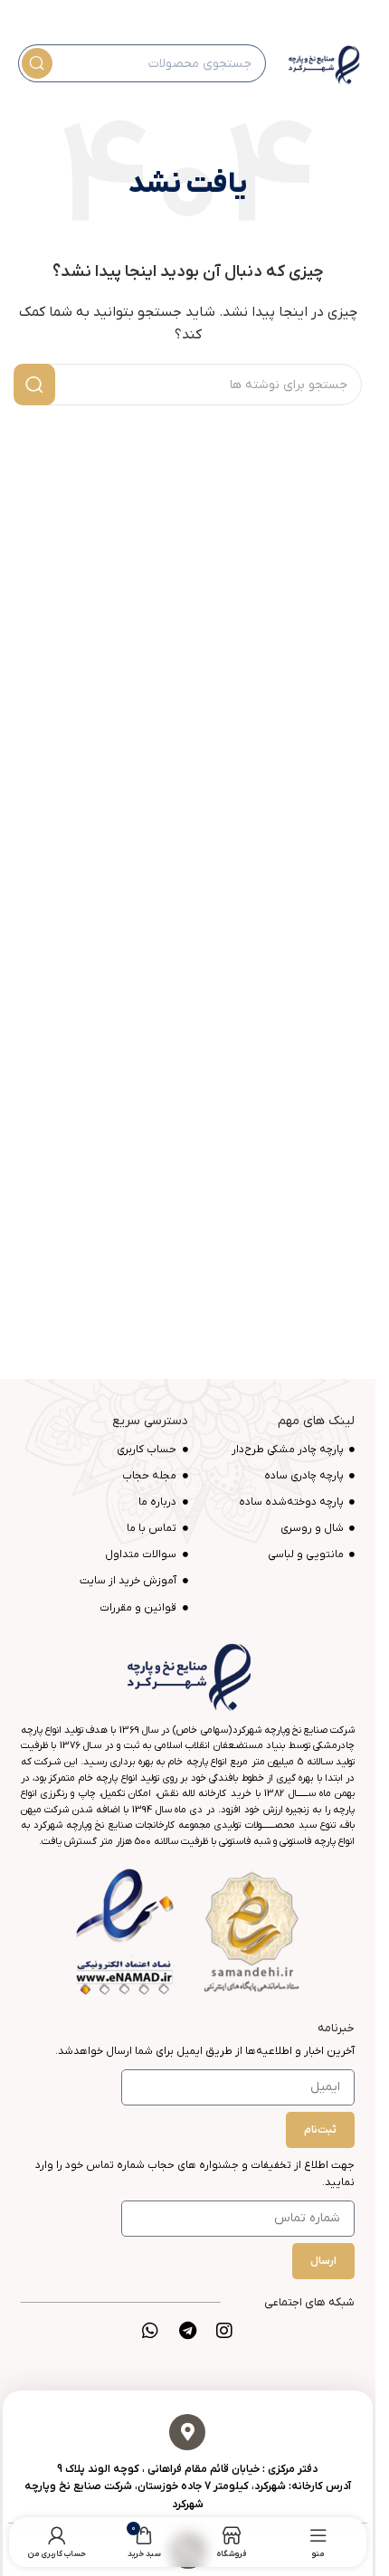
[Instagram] (224, 2331)
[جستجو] (37, 63)
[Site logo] (323, 63)
